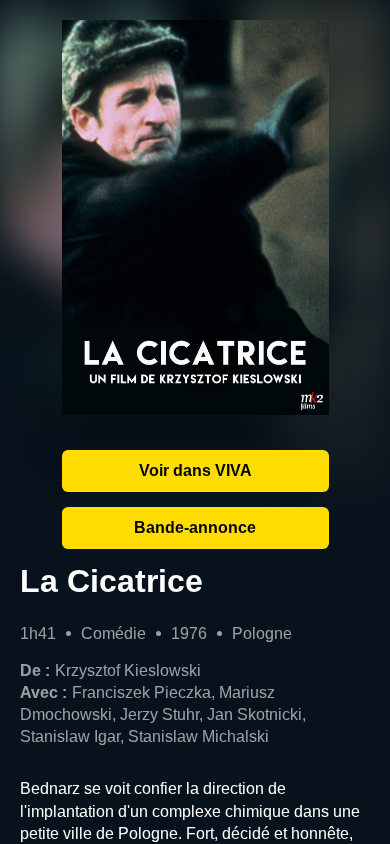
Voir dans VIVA (195, 470)
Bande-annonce (195, 527)
